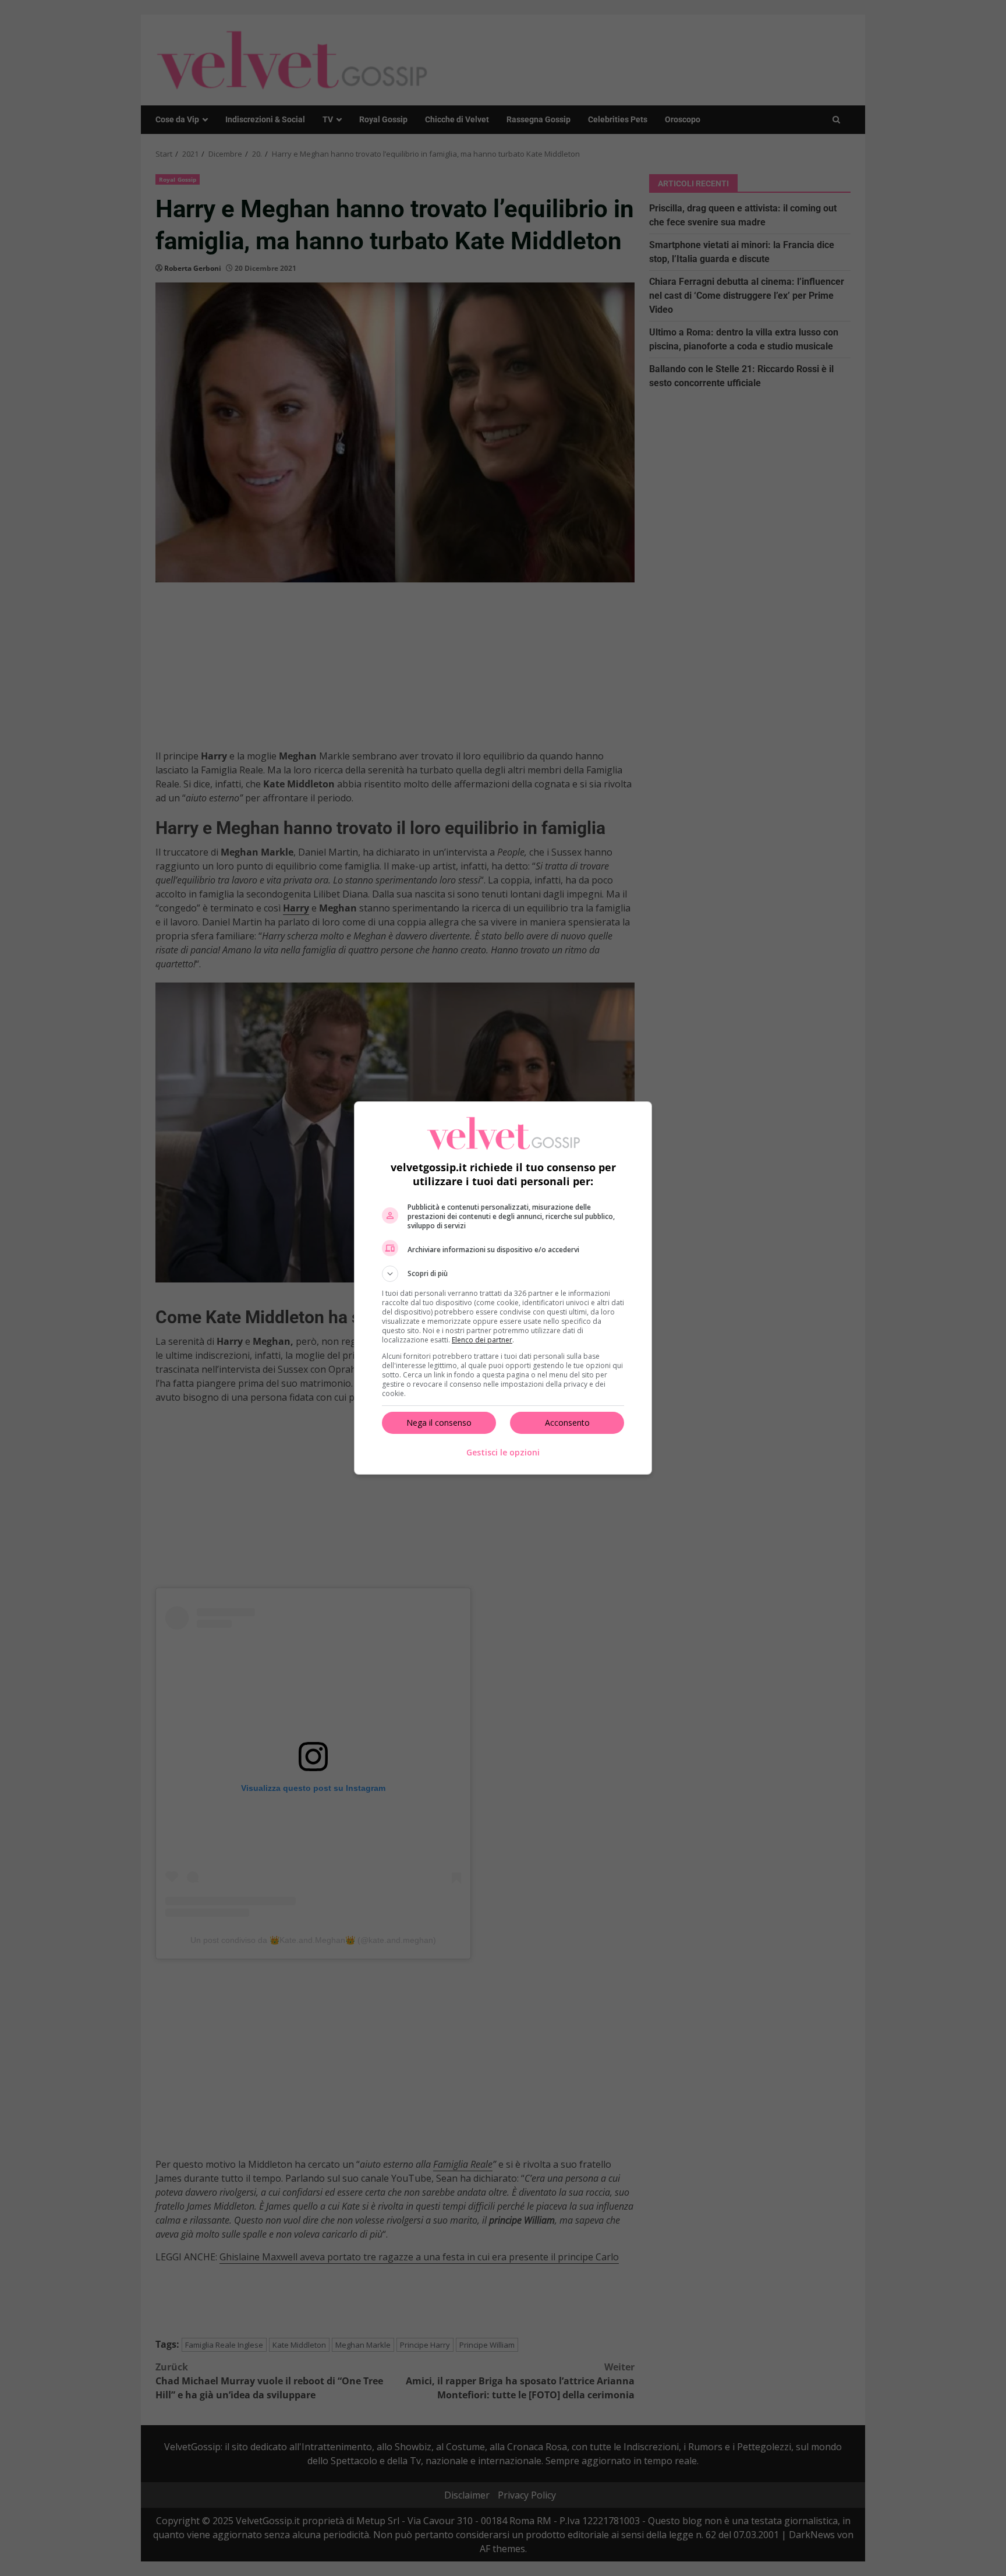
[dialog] (503, 1288)
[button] (503, 1274)
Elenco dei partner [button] (482, 1340)
